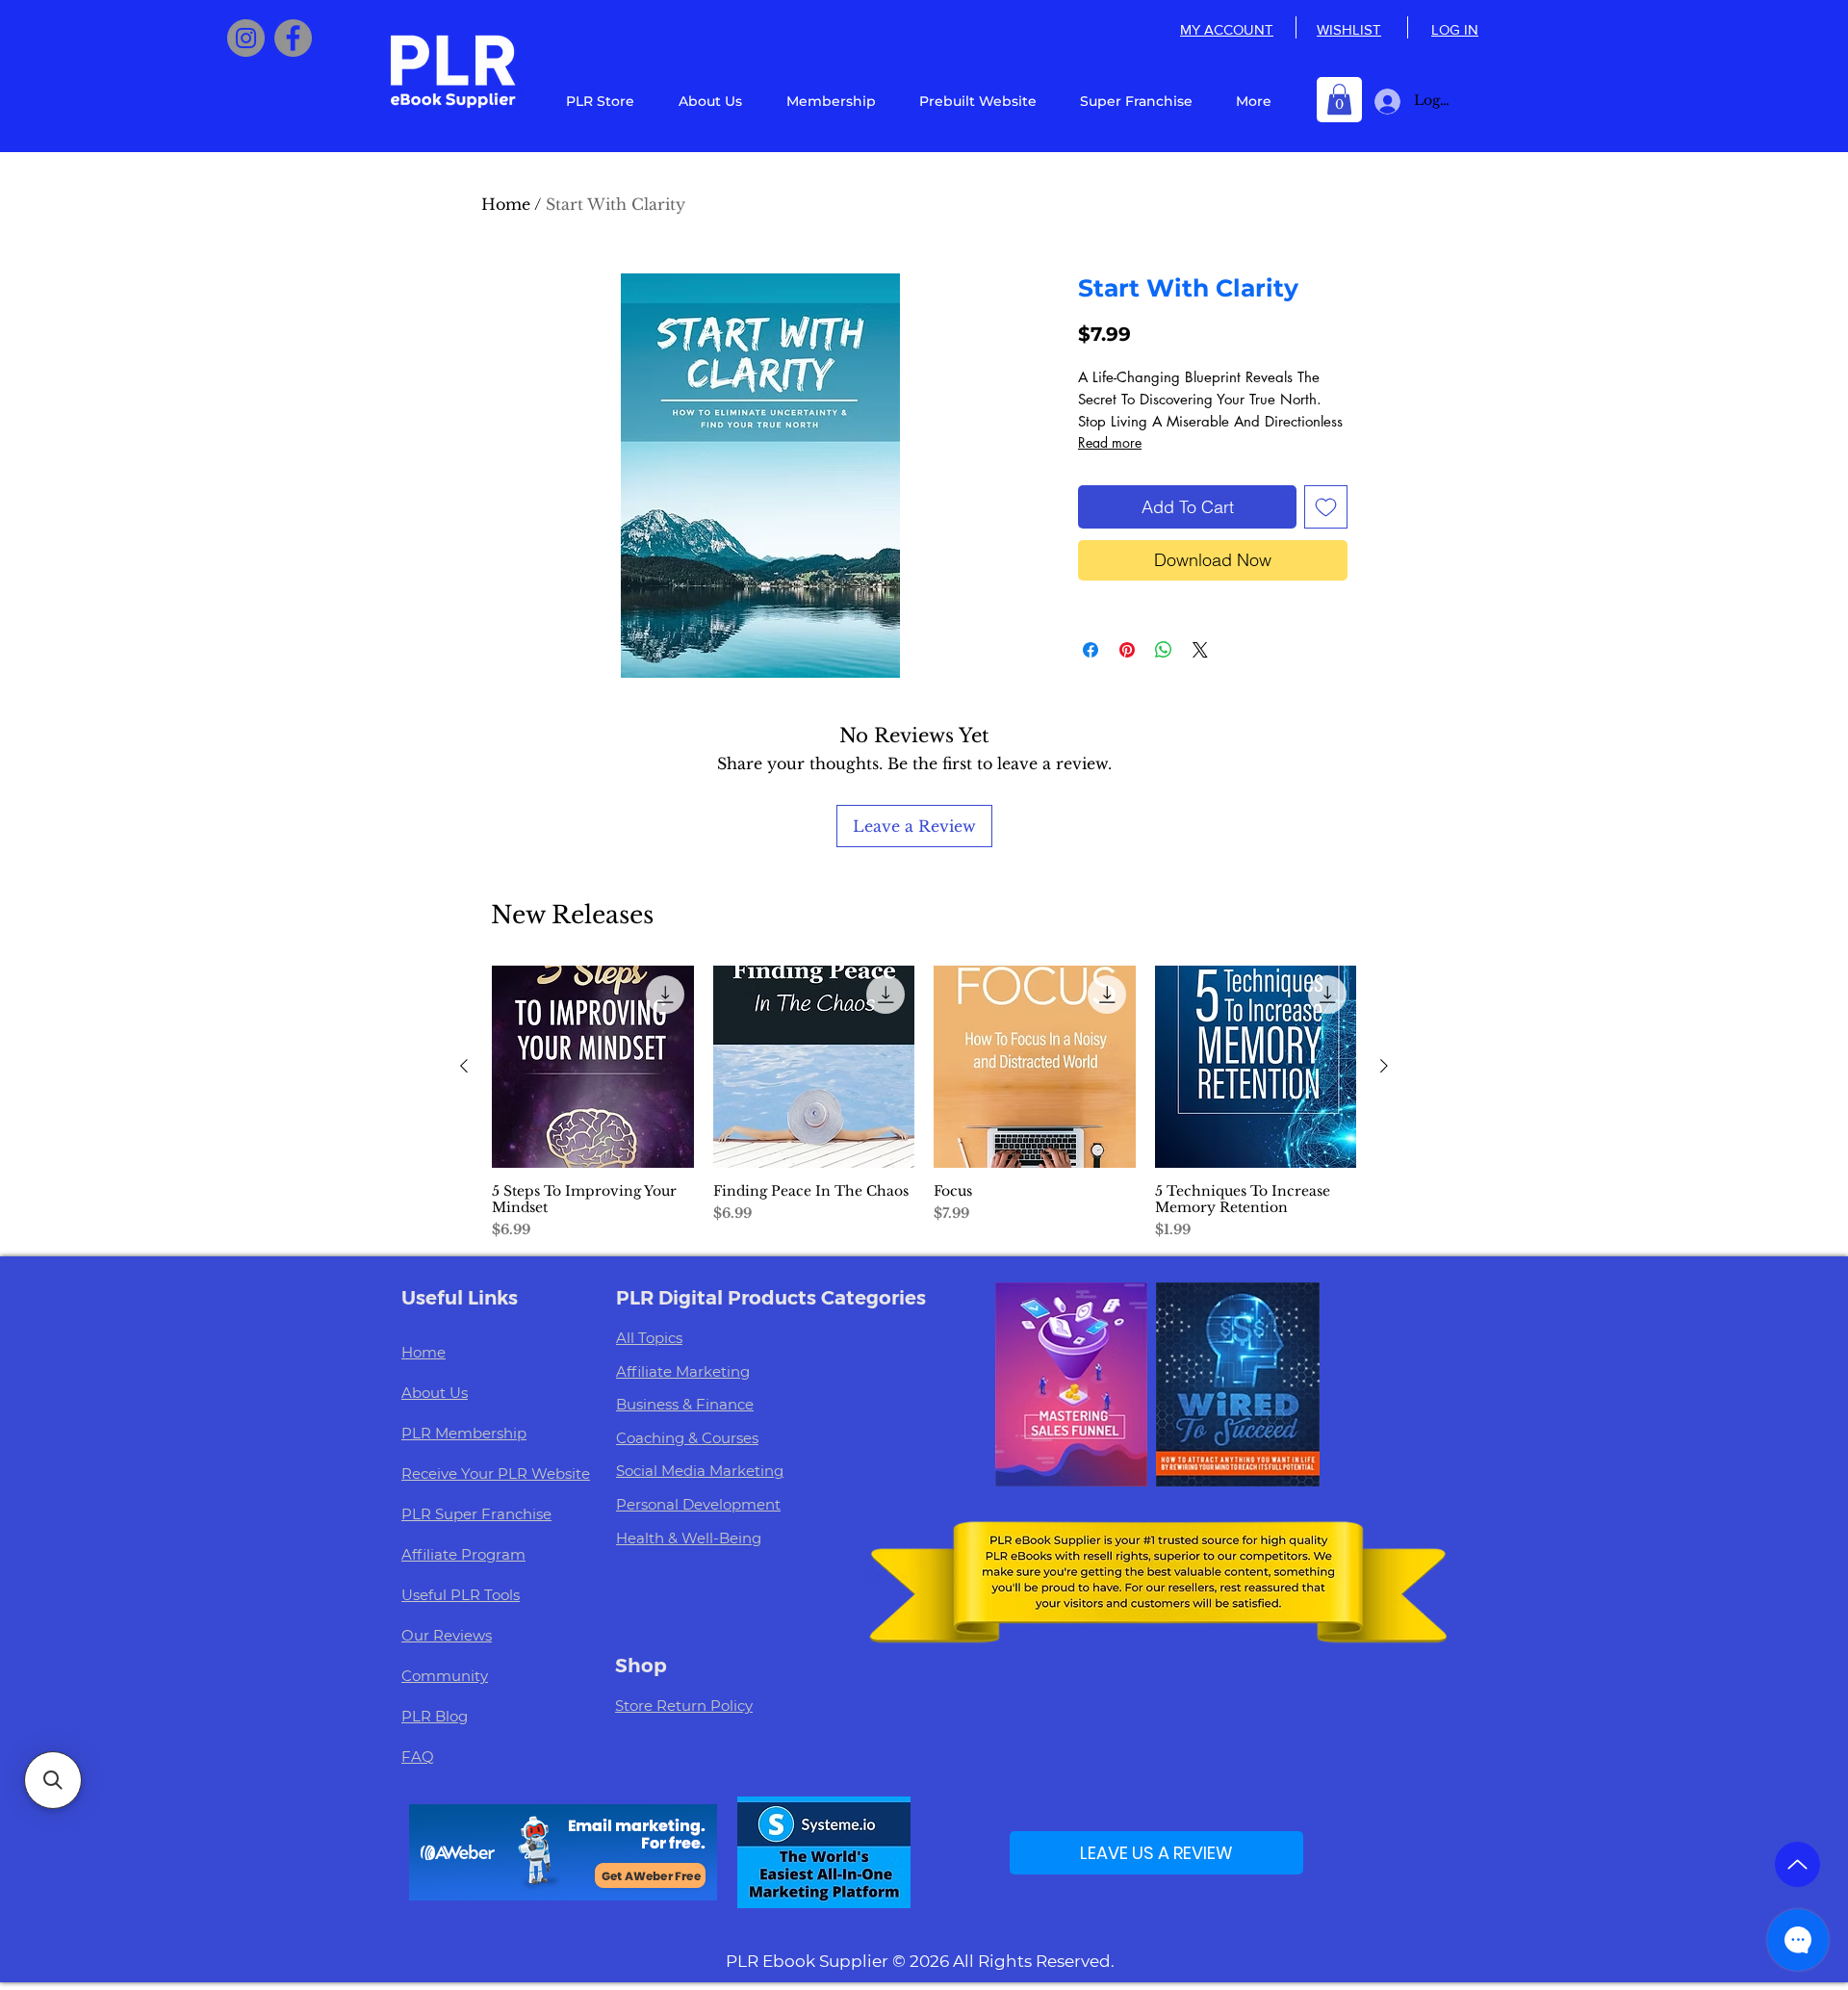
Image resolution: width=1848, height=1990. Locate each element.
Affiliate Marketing (683, 1371)
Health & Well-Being (689, 1538)
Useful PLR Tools (461, 1595)
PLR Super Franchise (476, 1514)
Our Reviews (447, 1635)
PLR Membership (464, 1433)
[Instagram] (246, 38)
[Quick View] (593, 1067)
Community (445, 1676)
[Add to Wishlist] (1326, 507)
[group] (924, 1103)
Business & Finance (685, 1404)
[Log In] (1384, 102)
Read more (1110, 442)
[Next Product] (1384, 1066)
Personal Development (698, 1504)
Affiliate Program (463, 1554)
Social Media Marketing (700, 1471)
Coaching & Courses (687, 1438)
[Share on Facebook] (1091, 650)
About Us (435, 1393)
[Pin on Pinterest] (1127, 650)
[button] (1339, 99)
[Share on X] (1200, 650)
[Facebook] (293, 38)
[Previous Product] (464, 1066)
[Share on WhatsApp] (1164, 650)
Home (506, 204)
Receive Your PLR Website (496, 1473)
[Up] (1797, 1864)
